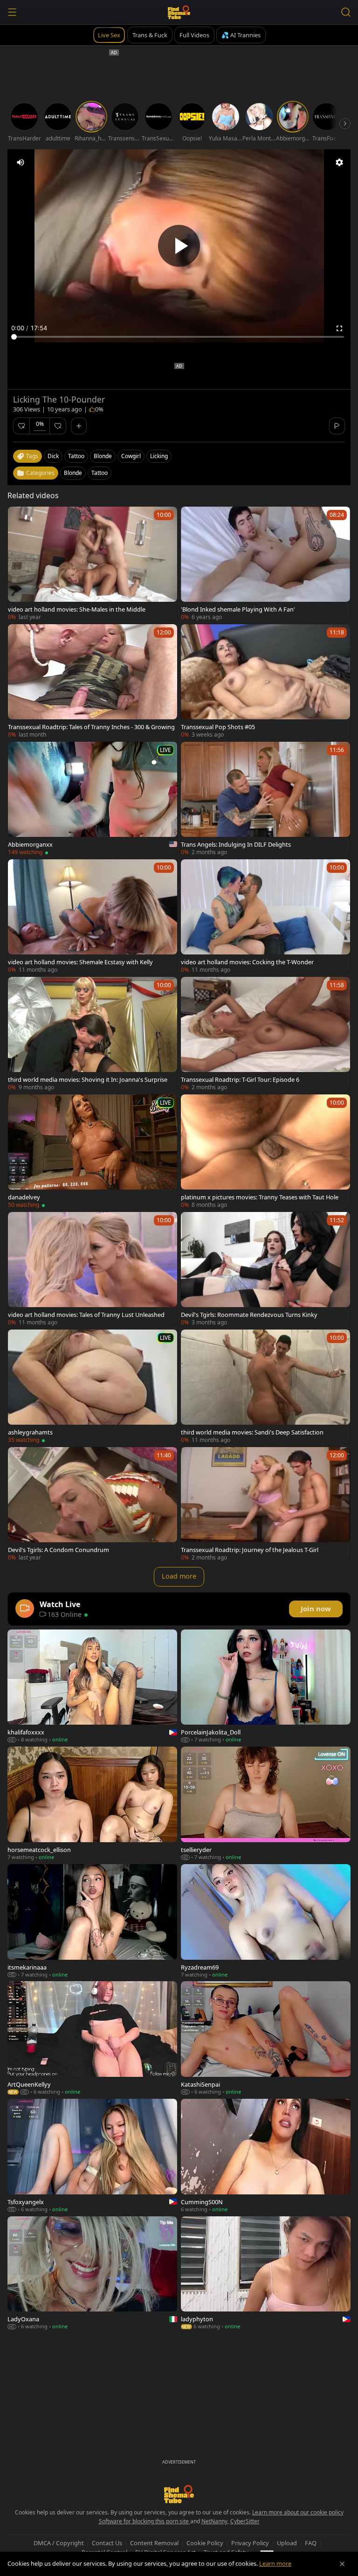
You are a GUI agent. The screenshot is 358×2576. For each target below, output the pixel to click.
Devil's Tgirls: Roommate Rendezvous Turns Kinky (249, 1315)
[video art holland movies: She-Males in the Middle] (93, 564)
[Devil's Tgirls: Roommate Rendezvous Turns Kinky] (265, 1269)
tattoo (76, 456)
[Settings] (339, 162)
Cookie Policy (205, 2543)
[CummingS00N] (266, 2156)
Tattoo (100, 473)
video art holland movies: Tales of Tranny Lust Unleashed (86, 1315)
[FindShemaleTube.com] (179, 12)
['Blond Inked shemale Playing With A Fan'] (265, 564)
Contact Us (107, 2543)
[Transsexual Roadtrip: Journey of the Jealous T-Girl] (265, 1504)
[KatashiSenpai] (266, 2038)
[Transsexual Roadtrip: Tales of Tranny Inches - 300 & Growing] (93, 681)
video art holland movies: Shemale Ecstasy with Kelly (80, 962)
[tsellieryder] (266, 1803)
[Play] (179, 246)
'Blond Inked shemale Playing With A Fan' (238, 609)
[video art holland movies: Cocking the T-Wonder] (265, 916)
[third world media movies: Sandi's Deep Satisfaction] (265, 1386)
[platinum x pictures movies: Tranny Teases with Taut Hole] (265, 1151)
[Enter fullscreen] (339, 328)
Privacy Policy (250, 2543)
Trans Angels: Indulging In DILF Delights (236, 844)
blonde (103, 456)
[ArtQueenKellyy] (92, 2038)
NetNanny (214, 2521)
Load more (179, 1576)
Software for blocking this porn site (145, 2521)
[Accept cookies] (342, 2564)
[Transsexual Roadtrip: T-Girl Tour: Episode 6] (265, 1034)
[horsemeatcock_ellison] (92, 1803)
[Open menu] (12, 12)
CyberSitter (245, 2521)
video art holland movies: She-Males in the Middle (77, 609)
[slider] (179, 337)
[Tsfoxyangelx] (92, 2156)
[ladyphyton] (266, 2273)
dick (53, 456)
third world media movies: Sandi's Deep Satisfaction (252, 1432)
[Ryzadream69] (266, 1921)
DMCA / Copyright (59, 2543)
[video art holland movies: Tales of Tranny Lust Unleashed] (93, 1269)
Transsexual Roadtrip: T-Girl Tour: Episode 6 (240, 1079)
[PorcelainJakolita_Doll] (266, 1686)
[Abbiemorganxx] (93, 799)
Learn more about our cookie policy (298, 2512)
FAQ (311, 2543)
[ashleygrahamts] (93, 1386)
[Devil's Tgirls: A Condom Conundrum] (93, 1504)
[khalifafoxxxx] (92, 1686)
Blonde (73, 473)
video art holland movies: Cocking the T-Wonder (247, 962)
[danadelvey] (93, 1151)
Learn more (275, 2563)
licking (159, 456)
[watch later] (19, 518)
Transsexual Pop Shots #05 (218, 727)
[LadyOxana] (92, 2273)
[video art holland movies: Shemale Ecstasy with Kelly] (93, 916)
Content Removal (154, 2543)
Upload (287, 2543)
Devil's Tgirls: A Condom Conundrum (59, 1550)
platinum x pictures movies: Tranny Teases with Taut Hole (260, 1197)
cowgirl (131, 456)
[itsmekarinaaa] (92, 1921)
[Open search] (346, 12)
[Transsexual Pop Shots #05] (265, 681)
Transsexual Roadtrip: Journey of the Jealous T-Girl (250, 1550)
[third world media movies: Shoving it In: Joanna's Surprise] (93, 1034)
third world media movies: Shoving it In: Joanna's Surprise (88, 1079)
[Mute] (21, 162)
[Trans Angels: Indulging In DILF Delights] (265, 799)
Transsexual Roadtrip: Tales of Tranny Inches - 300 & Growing (91, 727)
